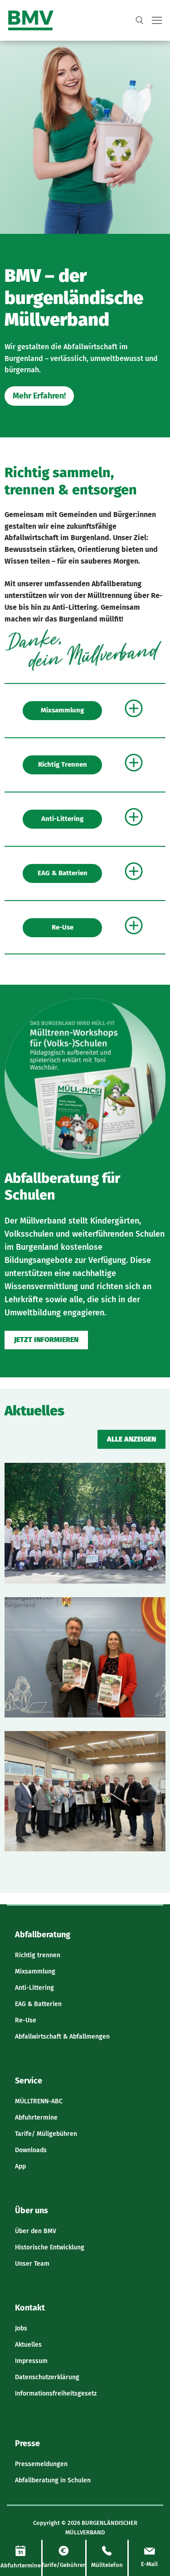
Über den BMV (36, 2231)
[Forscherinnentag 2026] (85, 1523)
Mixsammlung (62, 710)
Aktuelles (28, 2345)
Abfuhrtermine (36, 2118)
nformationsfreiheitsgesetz (57, 2393)
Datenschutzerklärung (47, 2377)
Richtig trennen (63, 764)
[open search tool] (140, 20)
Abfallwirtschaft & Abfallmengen (62, 2037)
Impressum (31, 2361)
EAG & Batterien (63, 873)
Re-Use (63, 927)
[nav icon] (157, 21)
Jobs (21, 2328)
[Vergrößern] (150, 640)
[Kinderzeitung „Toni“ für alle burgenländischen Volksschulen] (85, 1657)
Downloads (31, 2150)
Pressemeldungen (41, 2464)
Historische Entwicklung (50, 2247)
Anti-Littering (62, 819)
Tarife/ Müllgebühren (46, 2134)
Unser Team (32, 2264)
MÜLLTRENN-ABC (39, 2101)
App (20, 2166)
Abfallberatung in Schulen (53, 2480)
